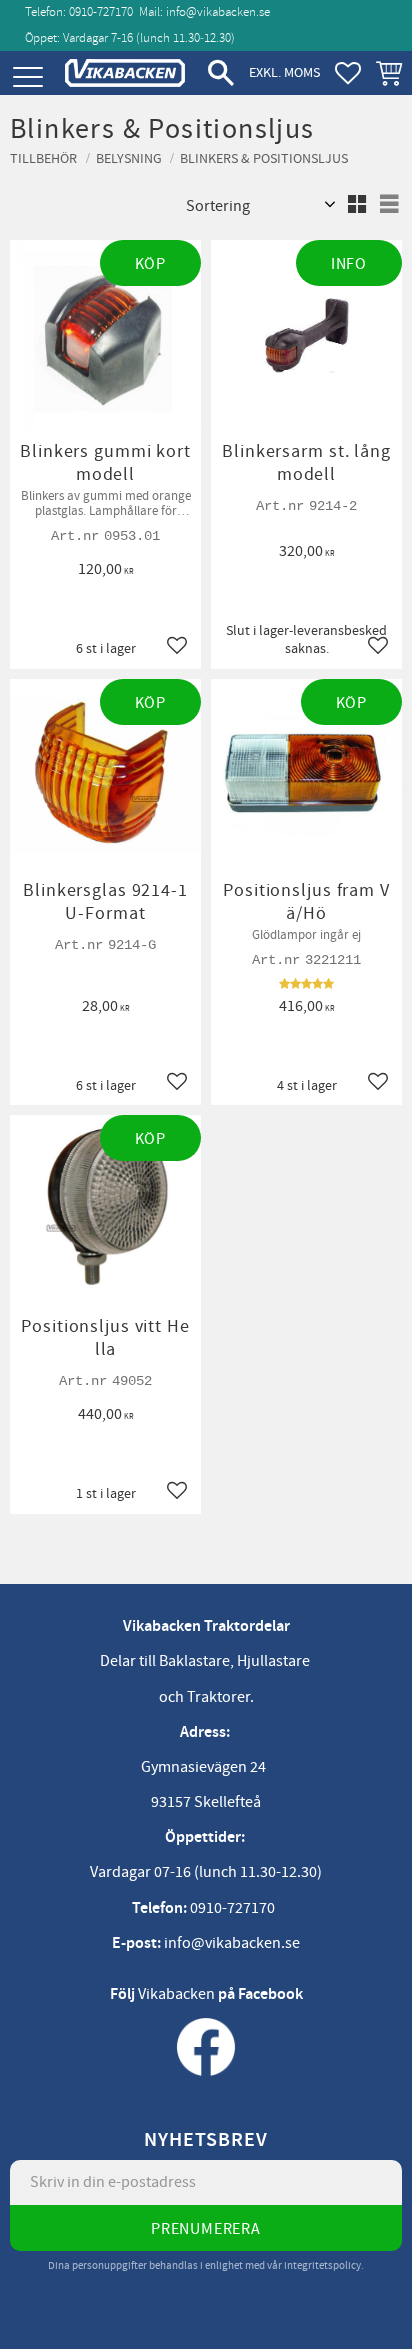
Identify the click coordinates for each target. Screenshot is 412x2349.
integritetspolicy (322, 2265)
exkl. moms (284, 72)
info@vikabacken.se (218, 12)
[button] (27, 77)
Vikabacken (176, 1994)
